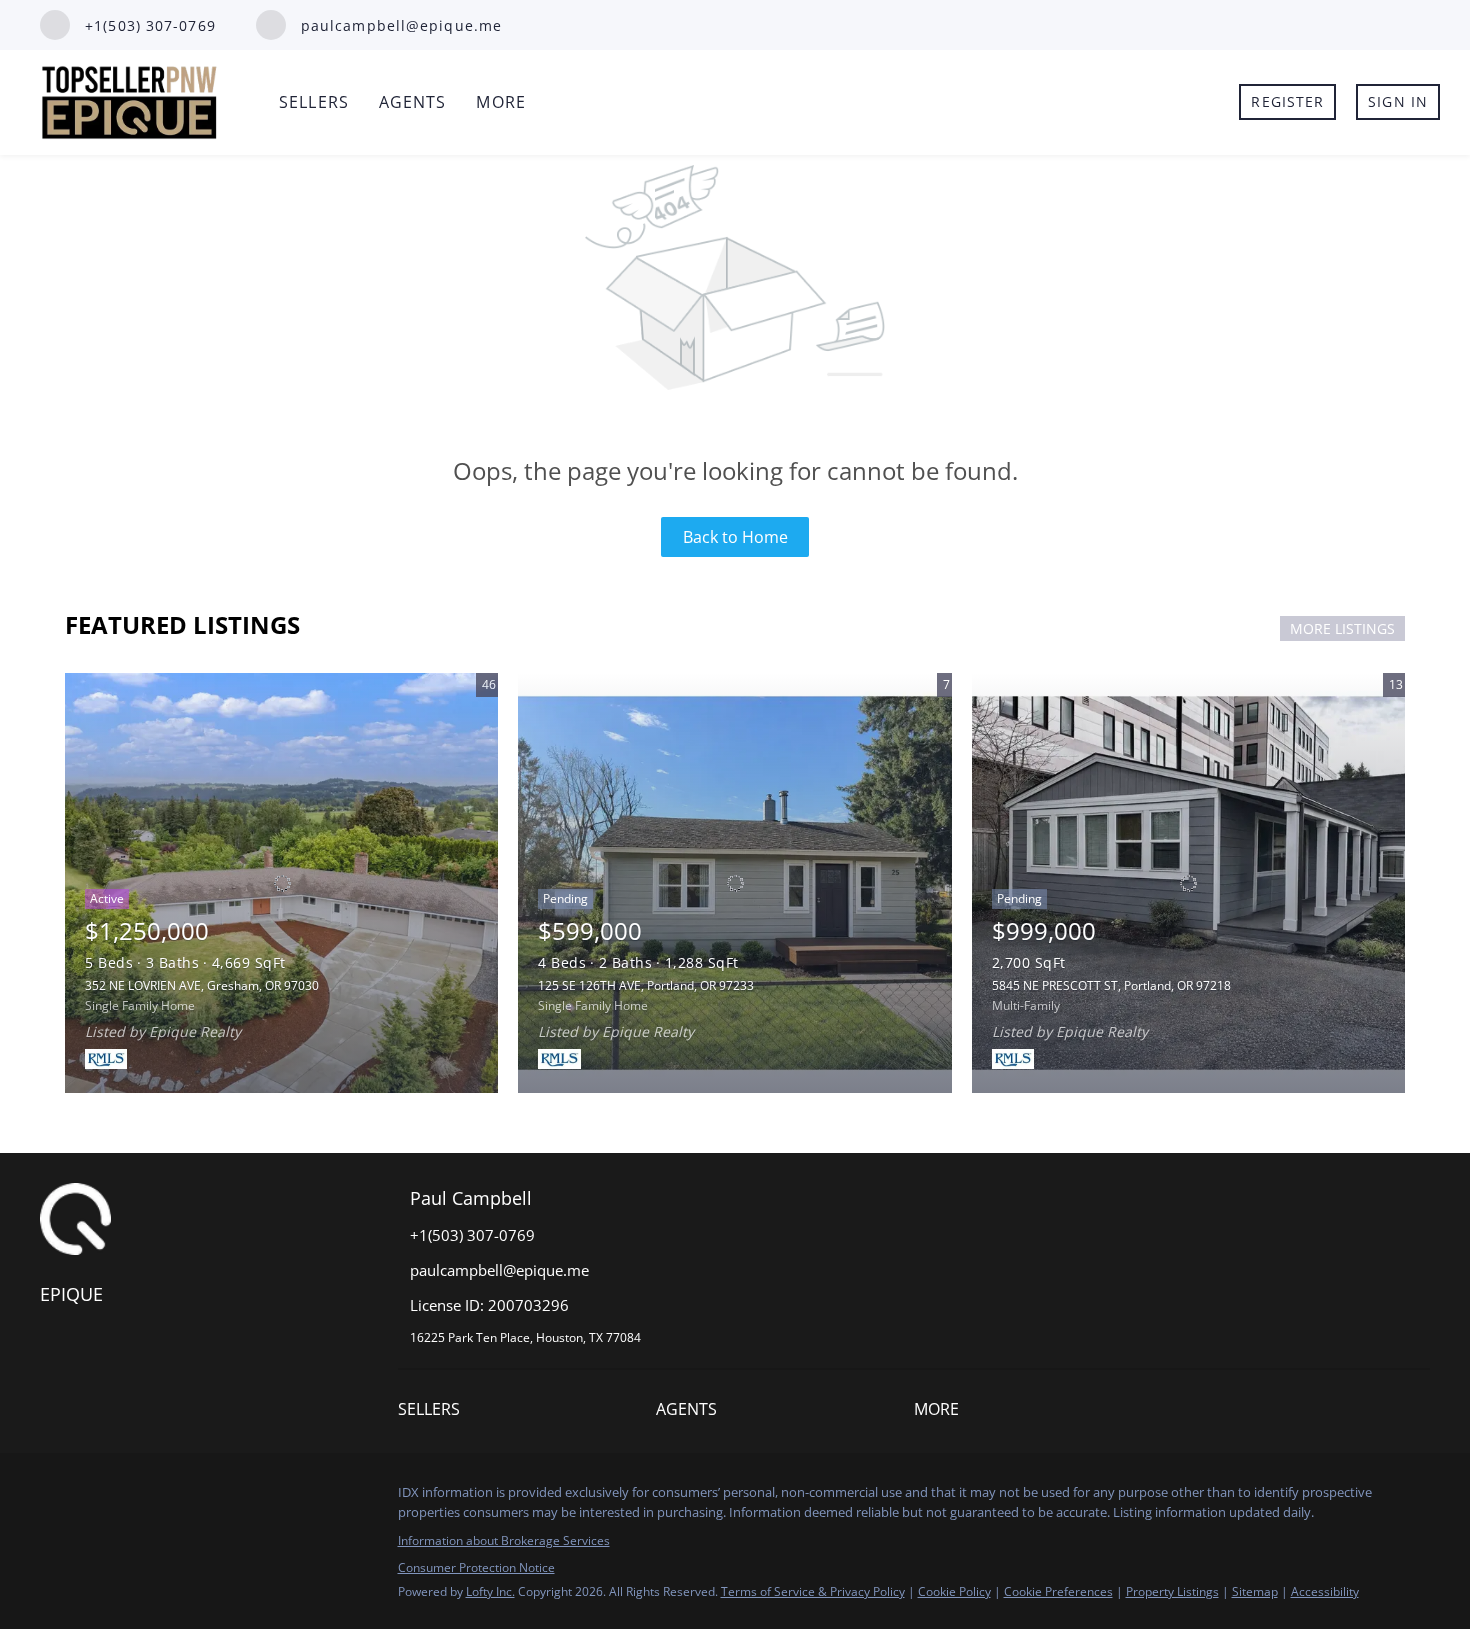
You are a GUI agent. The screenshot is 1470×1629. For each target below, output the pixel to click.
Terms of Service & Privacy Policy (813, 1591)
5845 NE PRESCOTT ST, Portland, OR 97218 (1111, 985)
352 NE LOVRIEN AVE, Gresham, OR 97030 (202, 985)
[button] (434, 1413)
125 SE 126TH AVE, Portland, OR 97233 (646, 985)
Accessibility (1325, 1591)
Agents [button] (413, 102)
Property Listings (1172, 1591)
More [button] (500, 102)
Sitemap (1255, 1591)
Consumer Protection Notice (476, 1567)
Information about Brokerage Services (504, 1540)
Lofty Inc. (490, 1591)
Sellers (314, 102)
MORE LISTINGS (1342, 628)
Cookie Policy (954, 1591)
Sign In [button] (1398, 101)
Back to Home (735, 537)
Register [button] (1287, 101)
